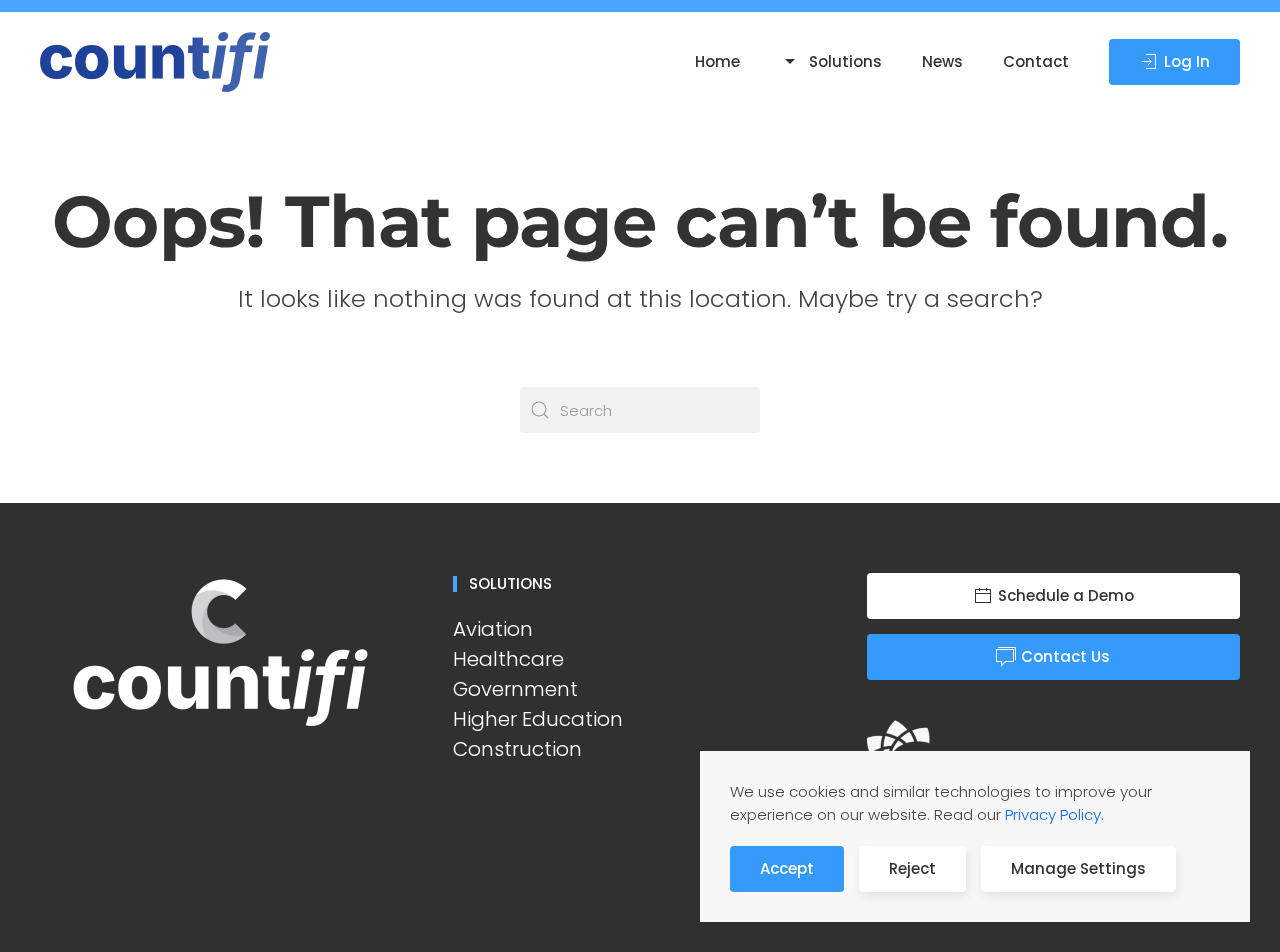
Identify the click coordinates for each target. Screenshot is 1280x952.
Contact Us (1065, 656)
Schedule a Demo (1066, 595)
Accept (787, 868)
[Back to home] (158, 62)
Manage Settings (1078, 868)
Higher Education (538, 719)
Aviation (493, 629)
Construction (517, 749)
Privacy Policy (1053, 814)
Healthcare (508, 659)
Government (515, 689)
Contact (1036, 61)
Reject (912, 868)
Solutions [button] (845, 61)
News (942, 61)
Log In (1187, 61)
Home (717, 61)
